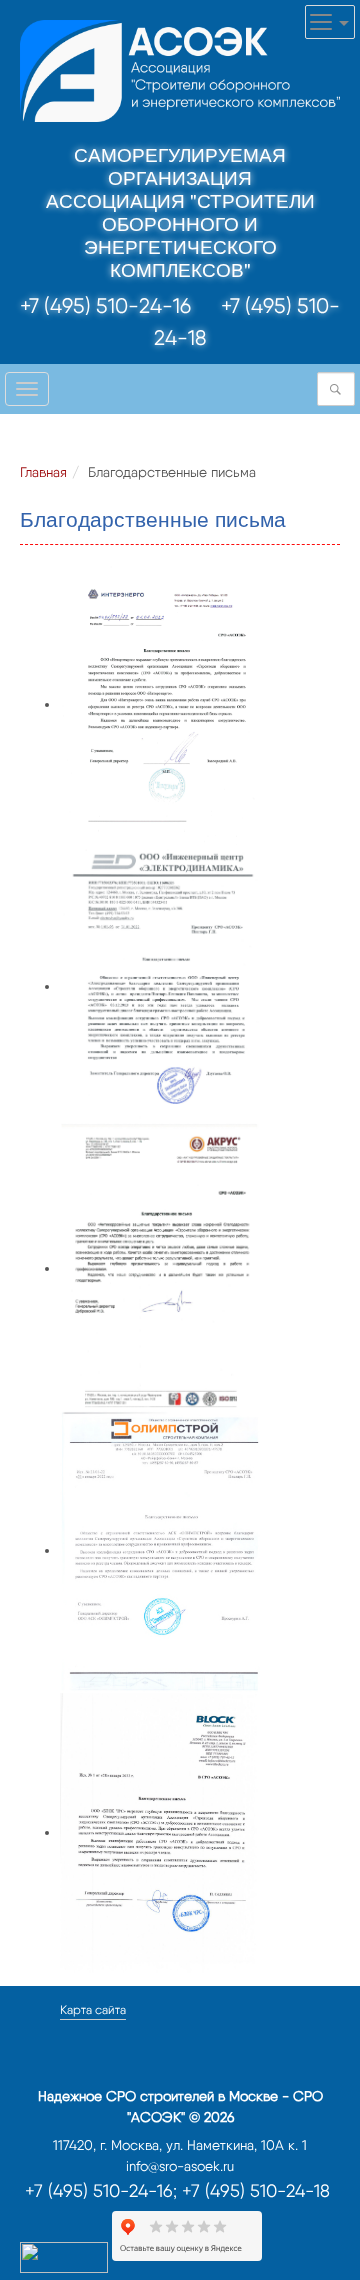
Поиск (341, 389)
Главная (43, 472)
